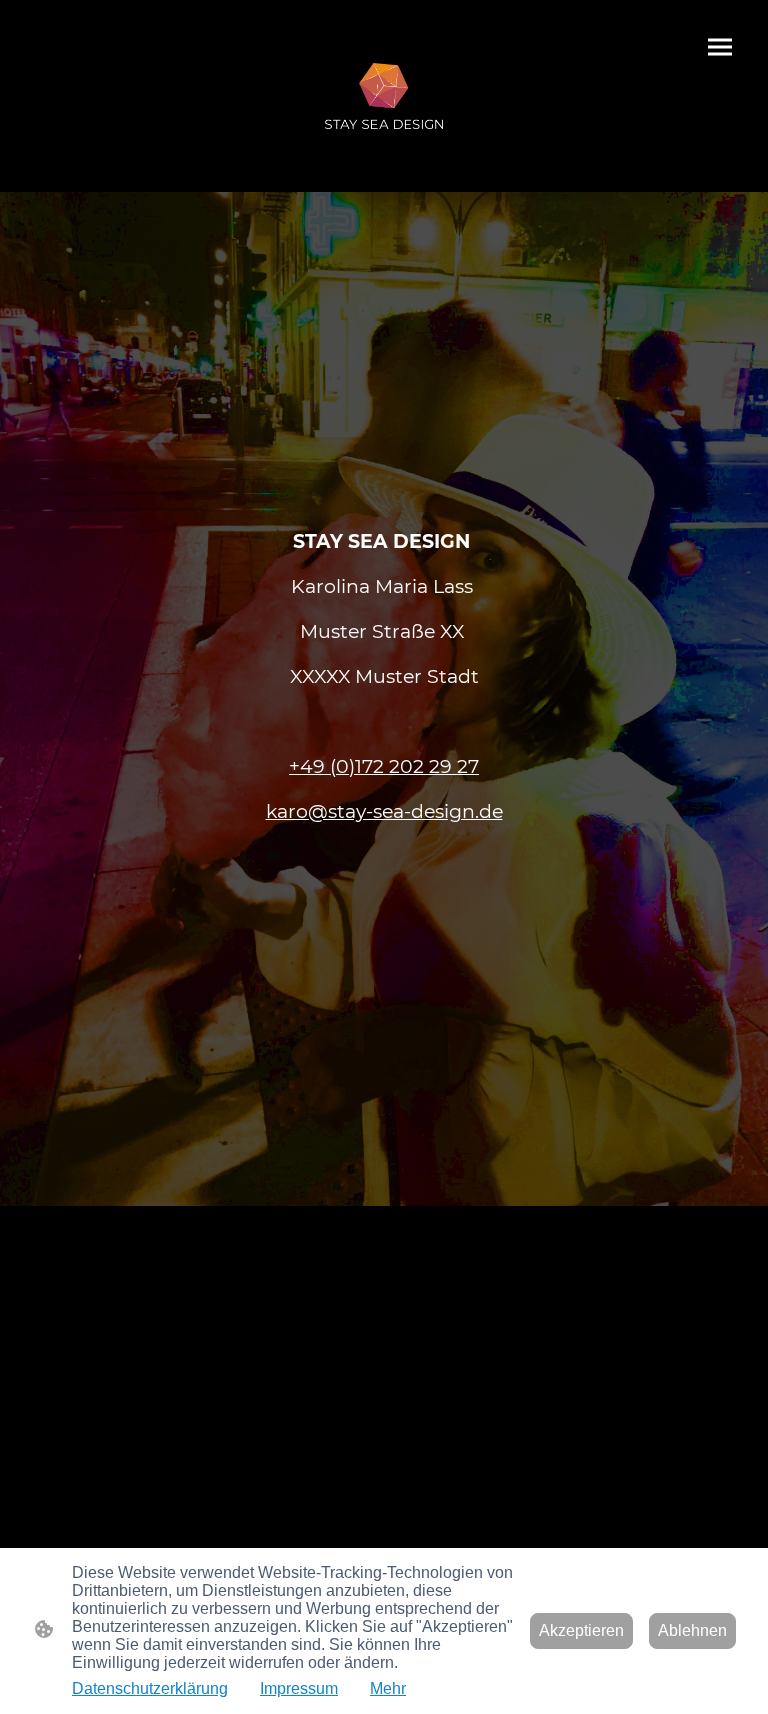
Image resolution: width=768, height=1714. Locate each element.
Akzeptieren (581, 1630)
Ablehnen (692, 1630)
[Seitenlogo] (384, 96)
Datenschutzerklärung (150, 1688)
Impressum (299, 1688)
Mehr (388, 1688)
